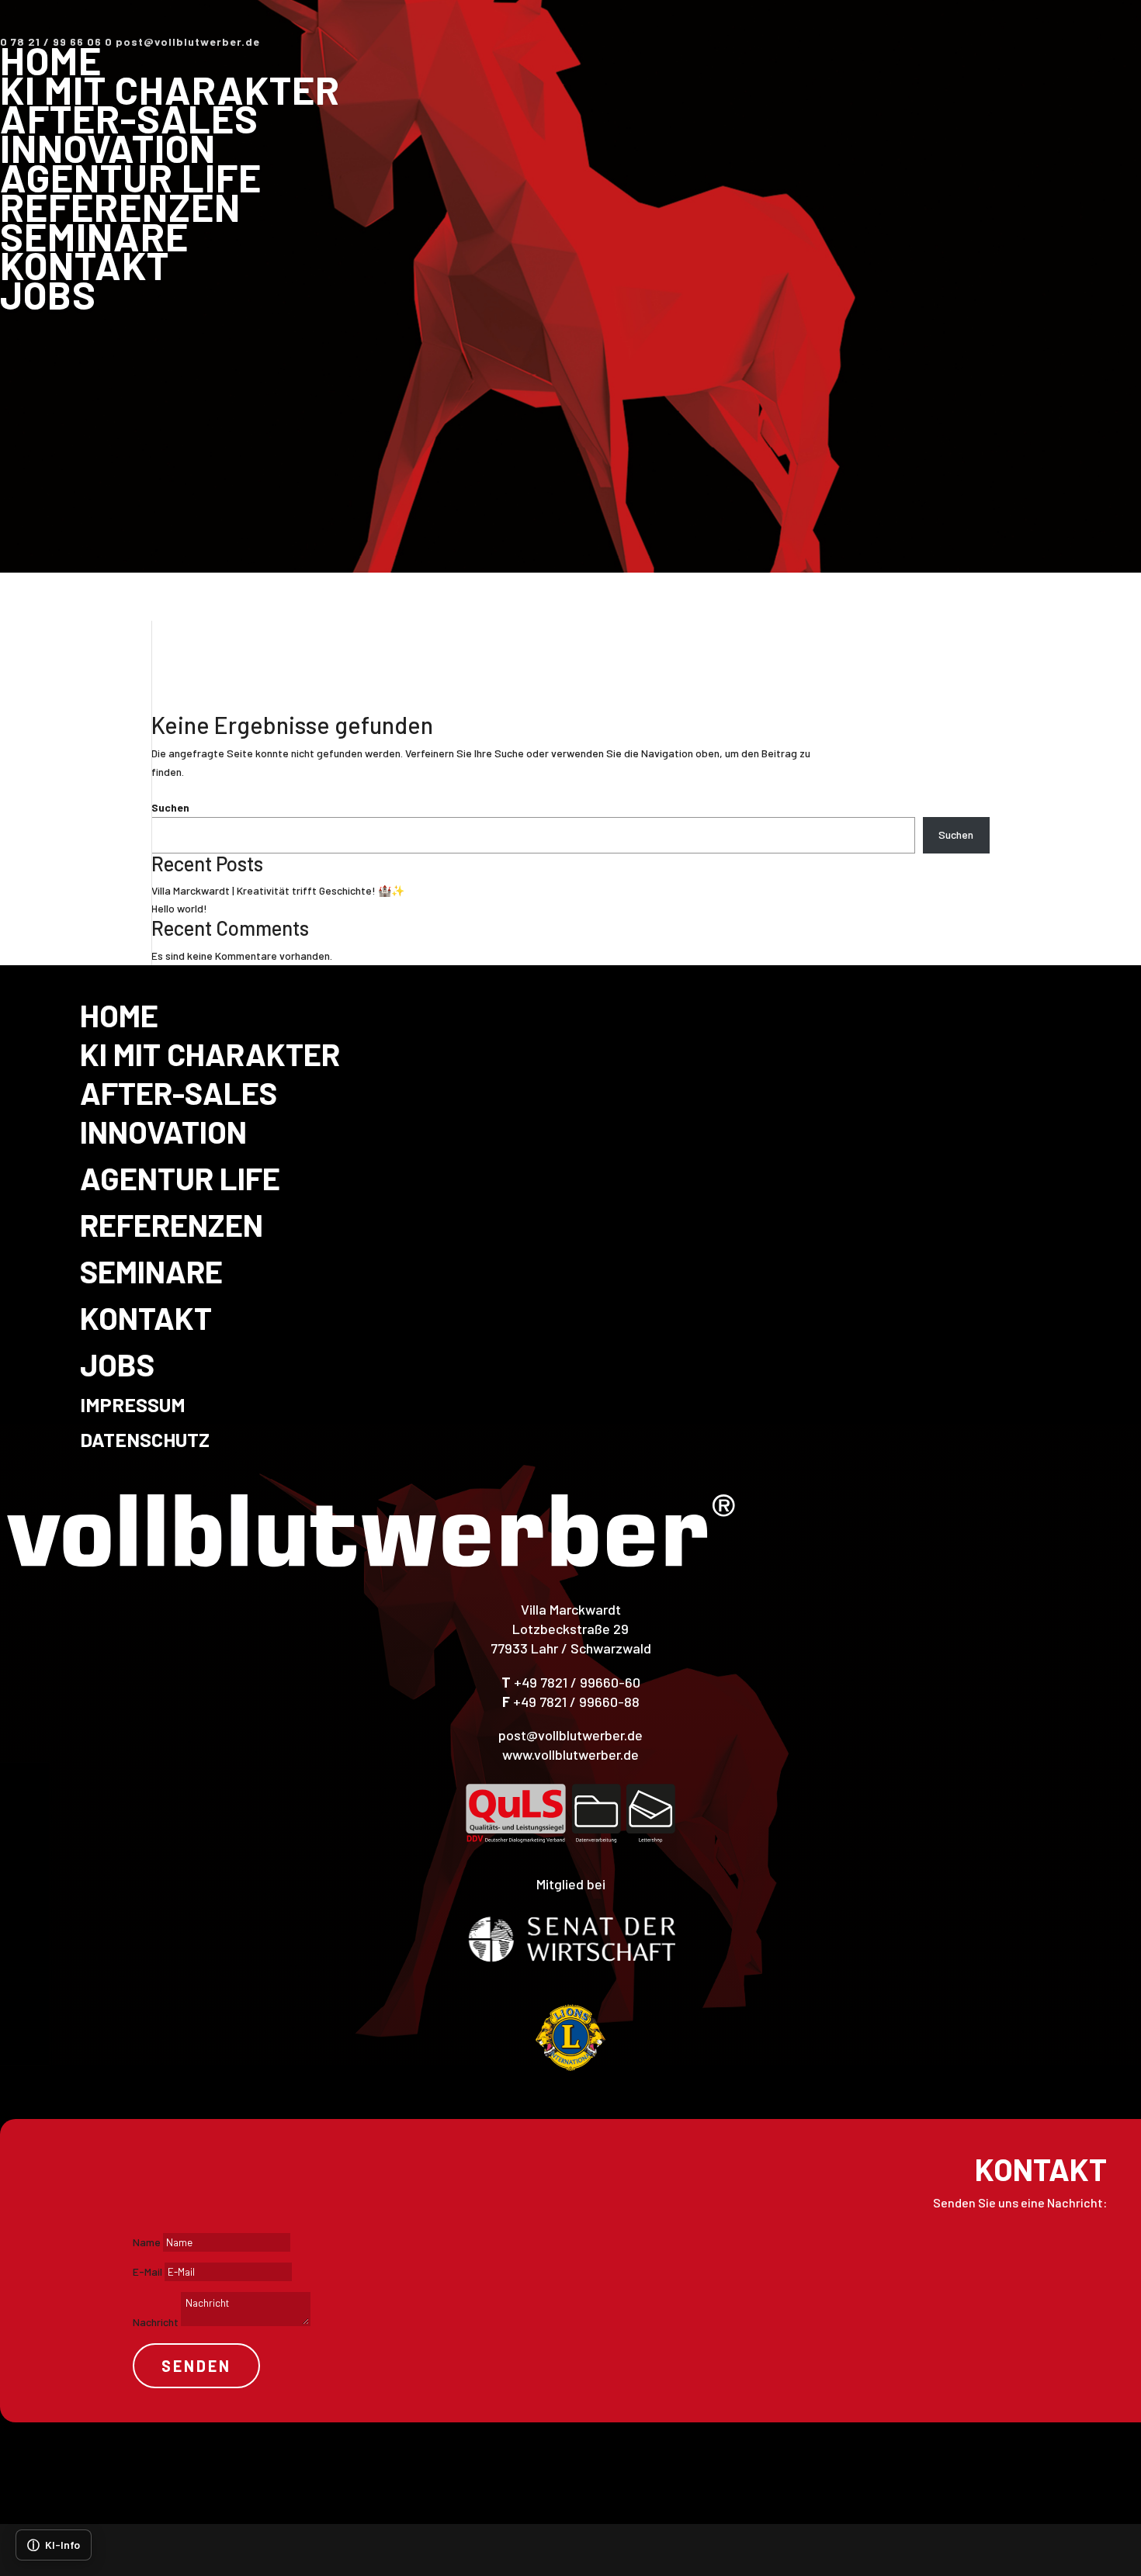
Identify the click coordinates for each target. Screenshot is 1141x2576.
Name (147, 2242)
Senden (196, 2366)
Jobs (48, 294)
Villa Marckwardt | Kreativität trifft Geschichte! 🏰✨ (278, 890)
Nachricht (156, 2322)
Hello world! (179, 908)
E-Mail (147, 2271)
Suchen (170, 807)
